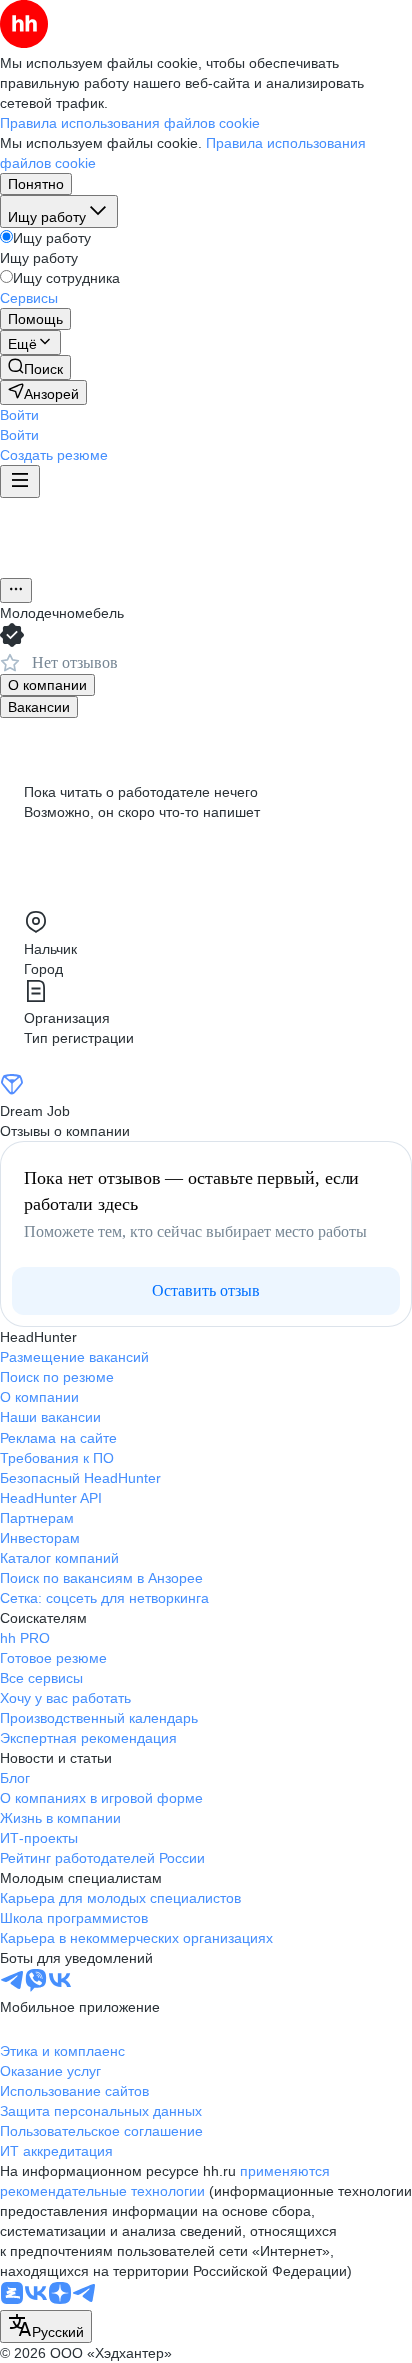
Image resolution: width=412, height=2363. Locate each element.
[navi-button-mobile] (20, 481)
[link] (35, 367)
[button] (19, 415)
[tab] (47, 685)
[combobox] (46, 2326)
